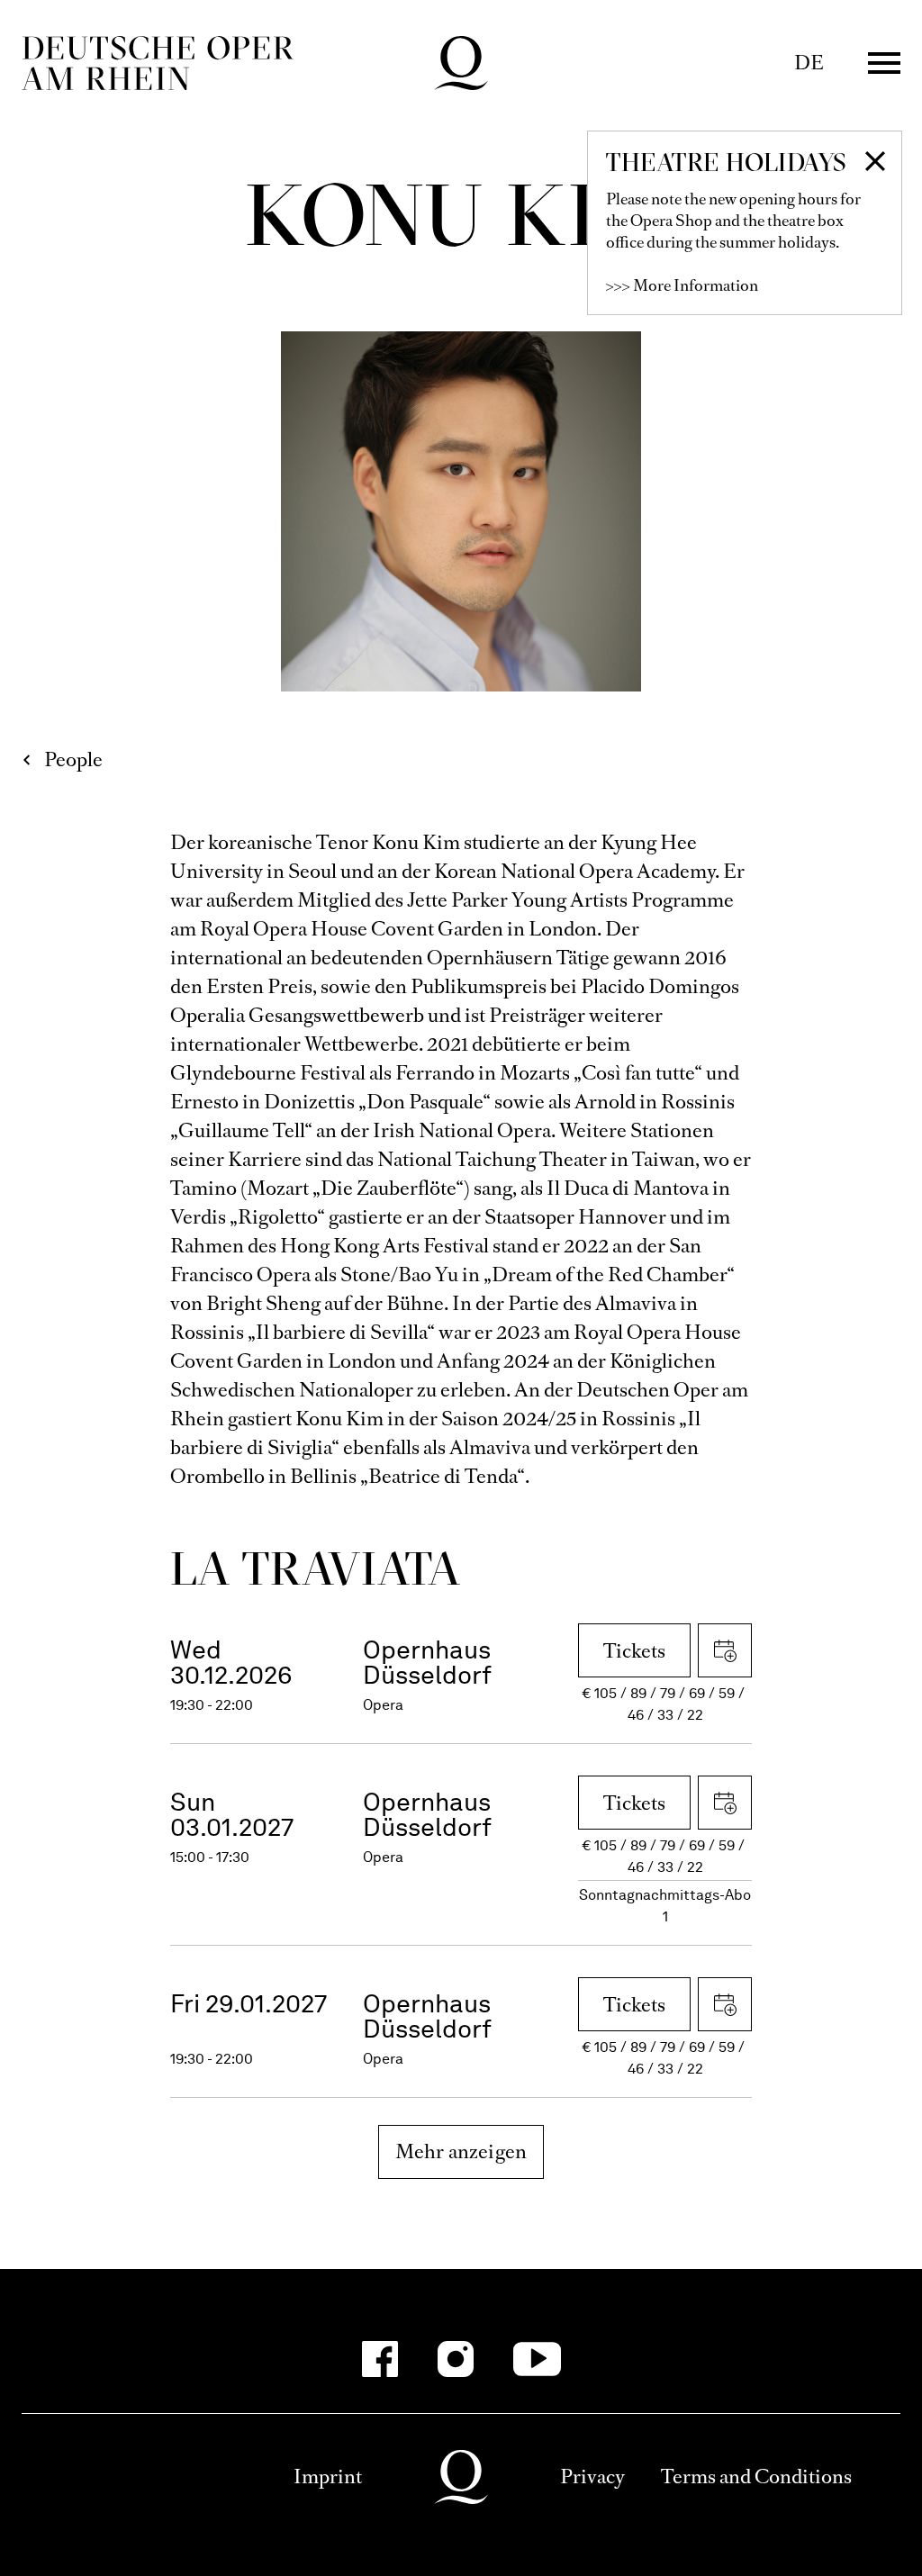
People (73, 759)
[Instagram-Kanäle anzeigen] (456, 2359)
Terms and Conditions (756, 2477)
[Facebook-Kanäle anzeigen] (380, 2359)
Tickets (634, 1651)
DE (809, 63)
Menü (884, 63)
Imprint (328, 2477)
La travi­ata (316, 1568)
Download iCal (725, 1650)
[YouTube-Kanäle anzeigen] (537, 2359)
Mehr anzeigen (461, 2151)
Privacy (592, 2477)
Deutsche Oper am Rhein (158, 63)
